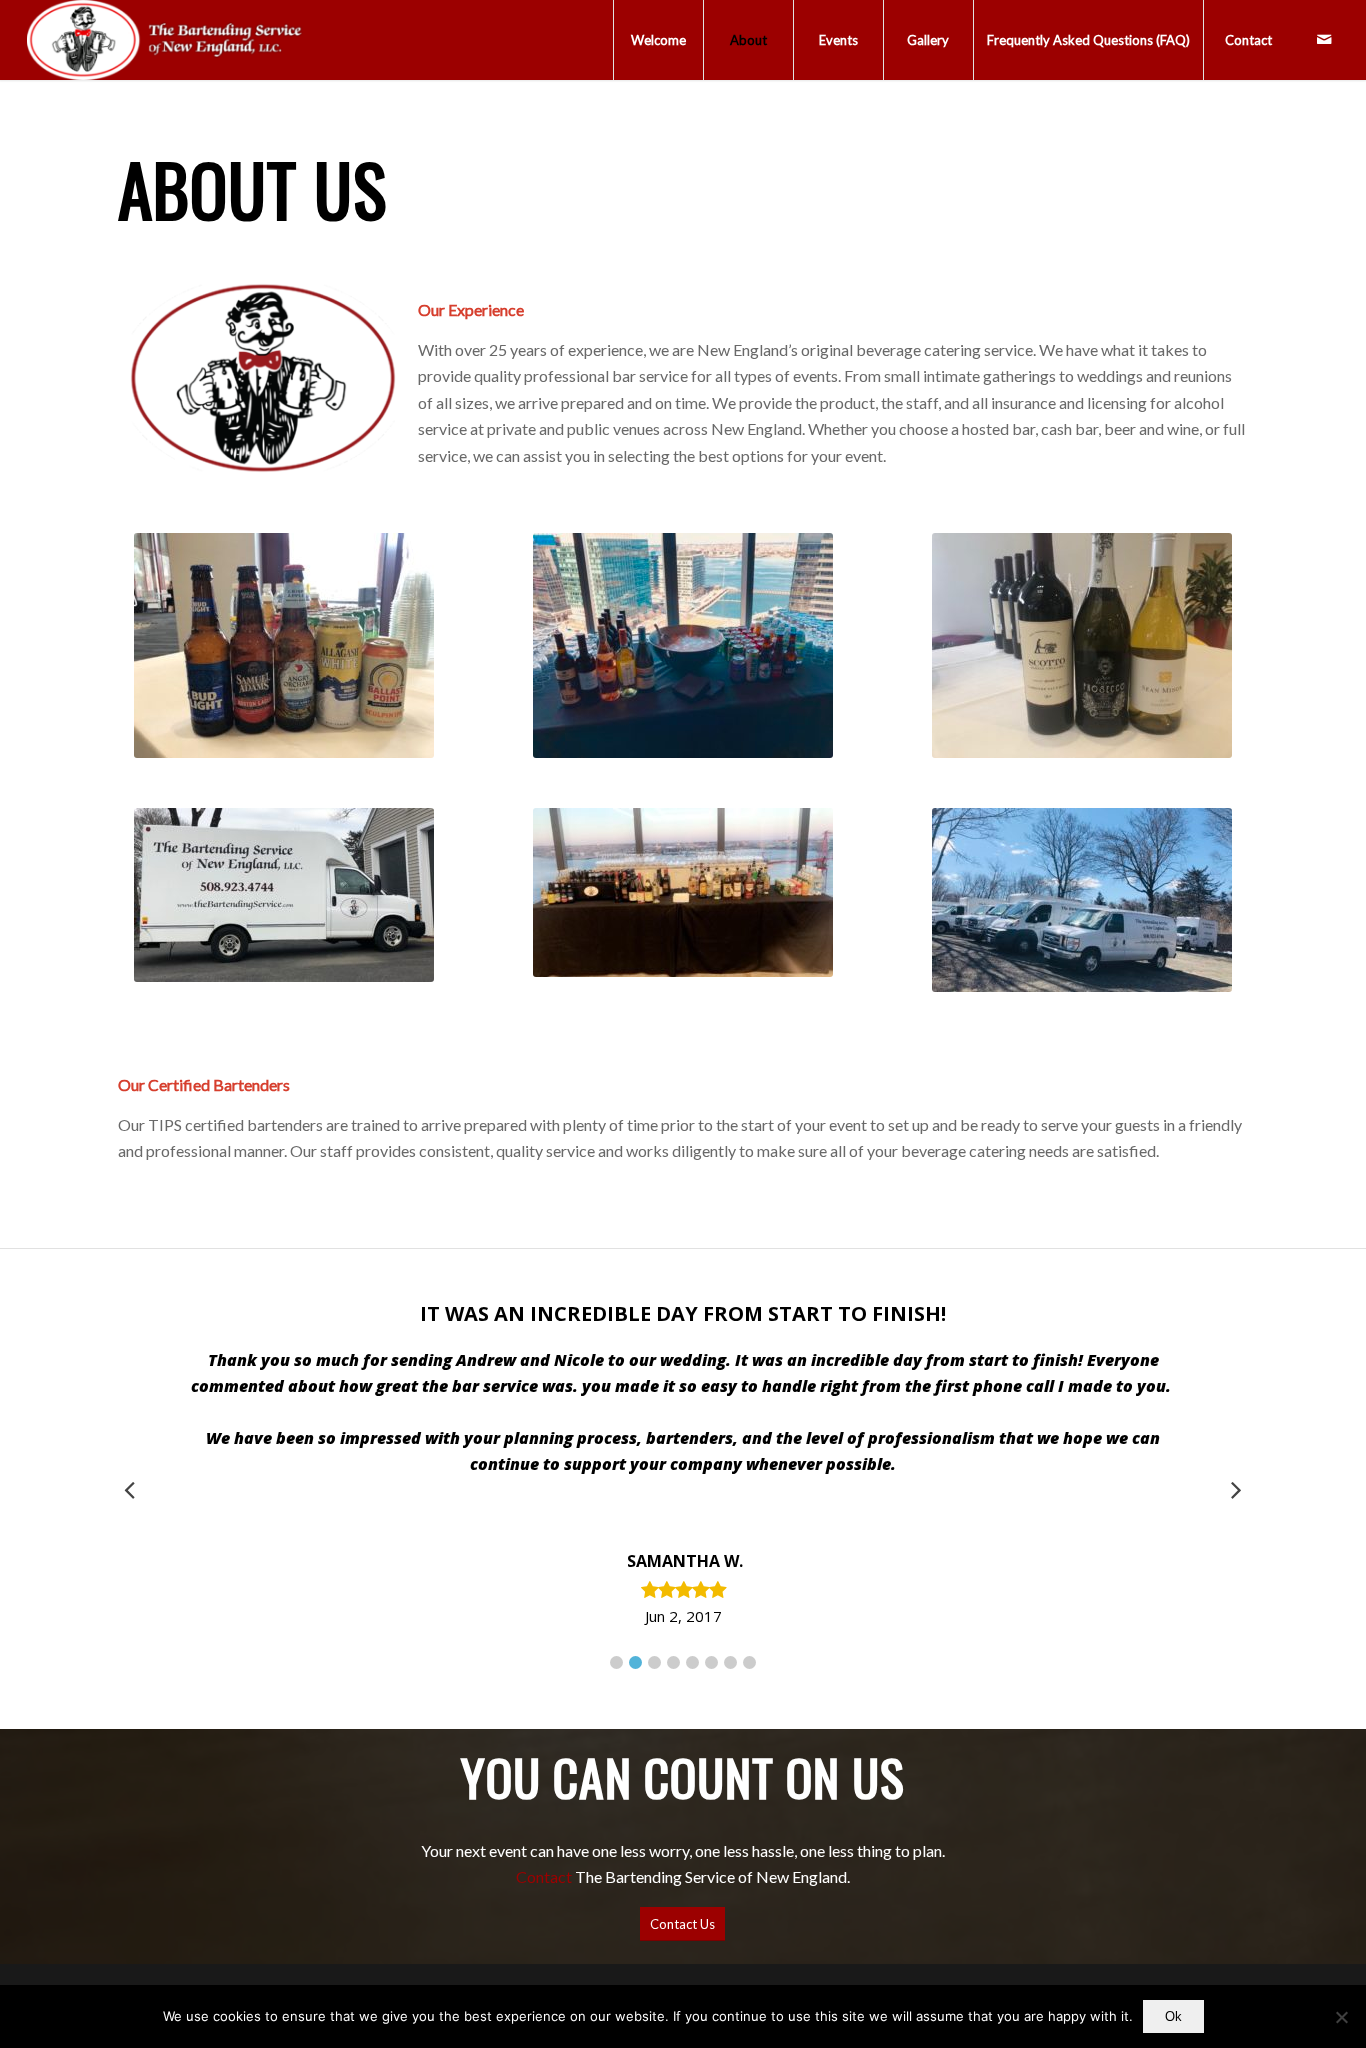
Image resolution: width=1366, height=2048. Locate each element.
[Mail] (1324, 39)
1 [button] (616, 1662)
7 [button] (730, 1662)
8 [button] (749, 1662)
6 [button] (711, 1662)
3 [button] (654, 1662)
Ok (1173, 2016)
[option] (683, 1465)
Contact (544, 1876)
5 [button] (692, 1662)
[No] (1341, 2017)
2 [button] (635, 1662)
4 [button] (673, 1662)
